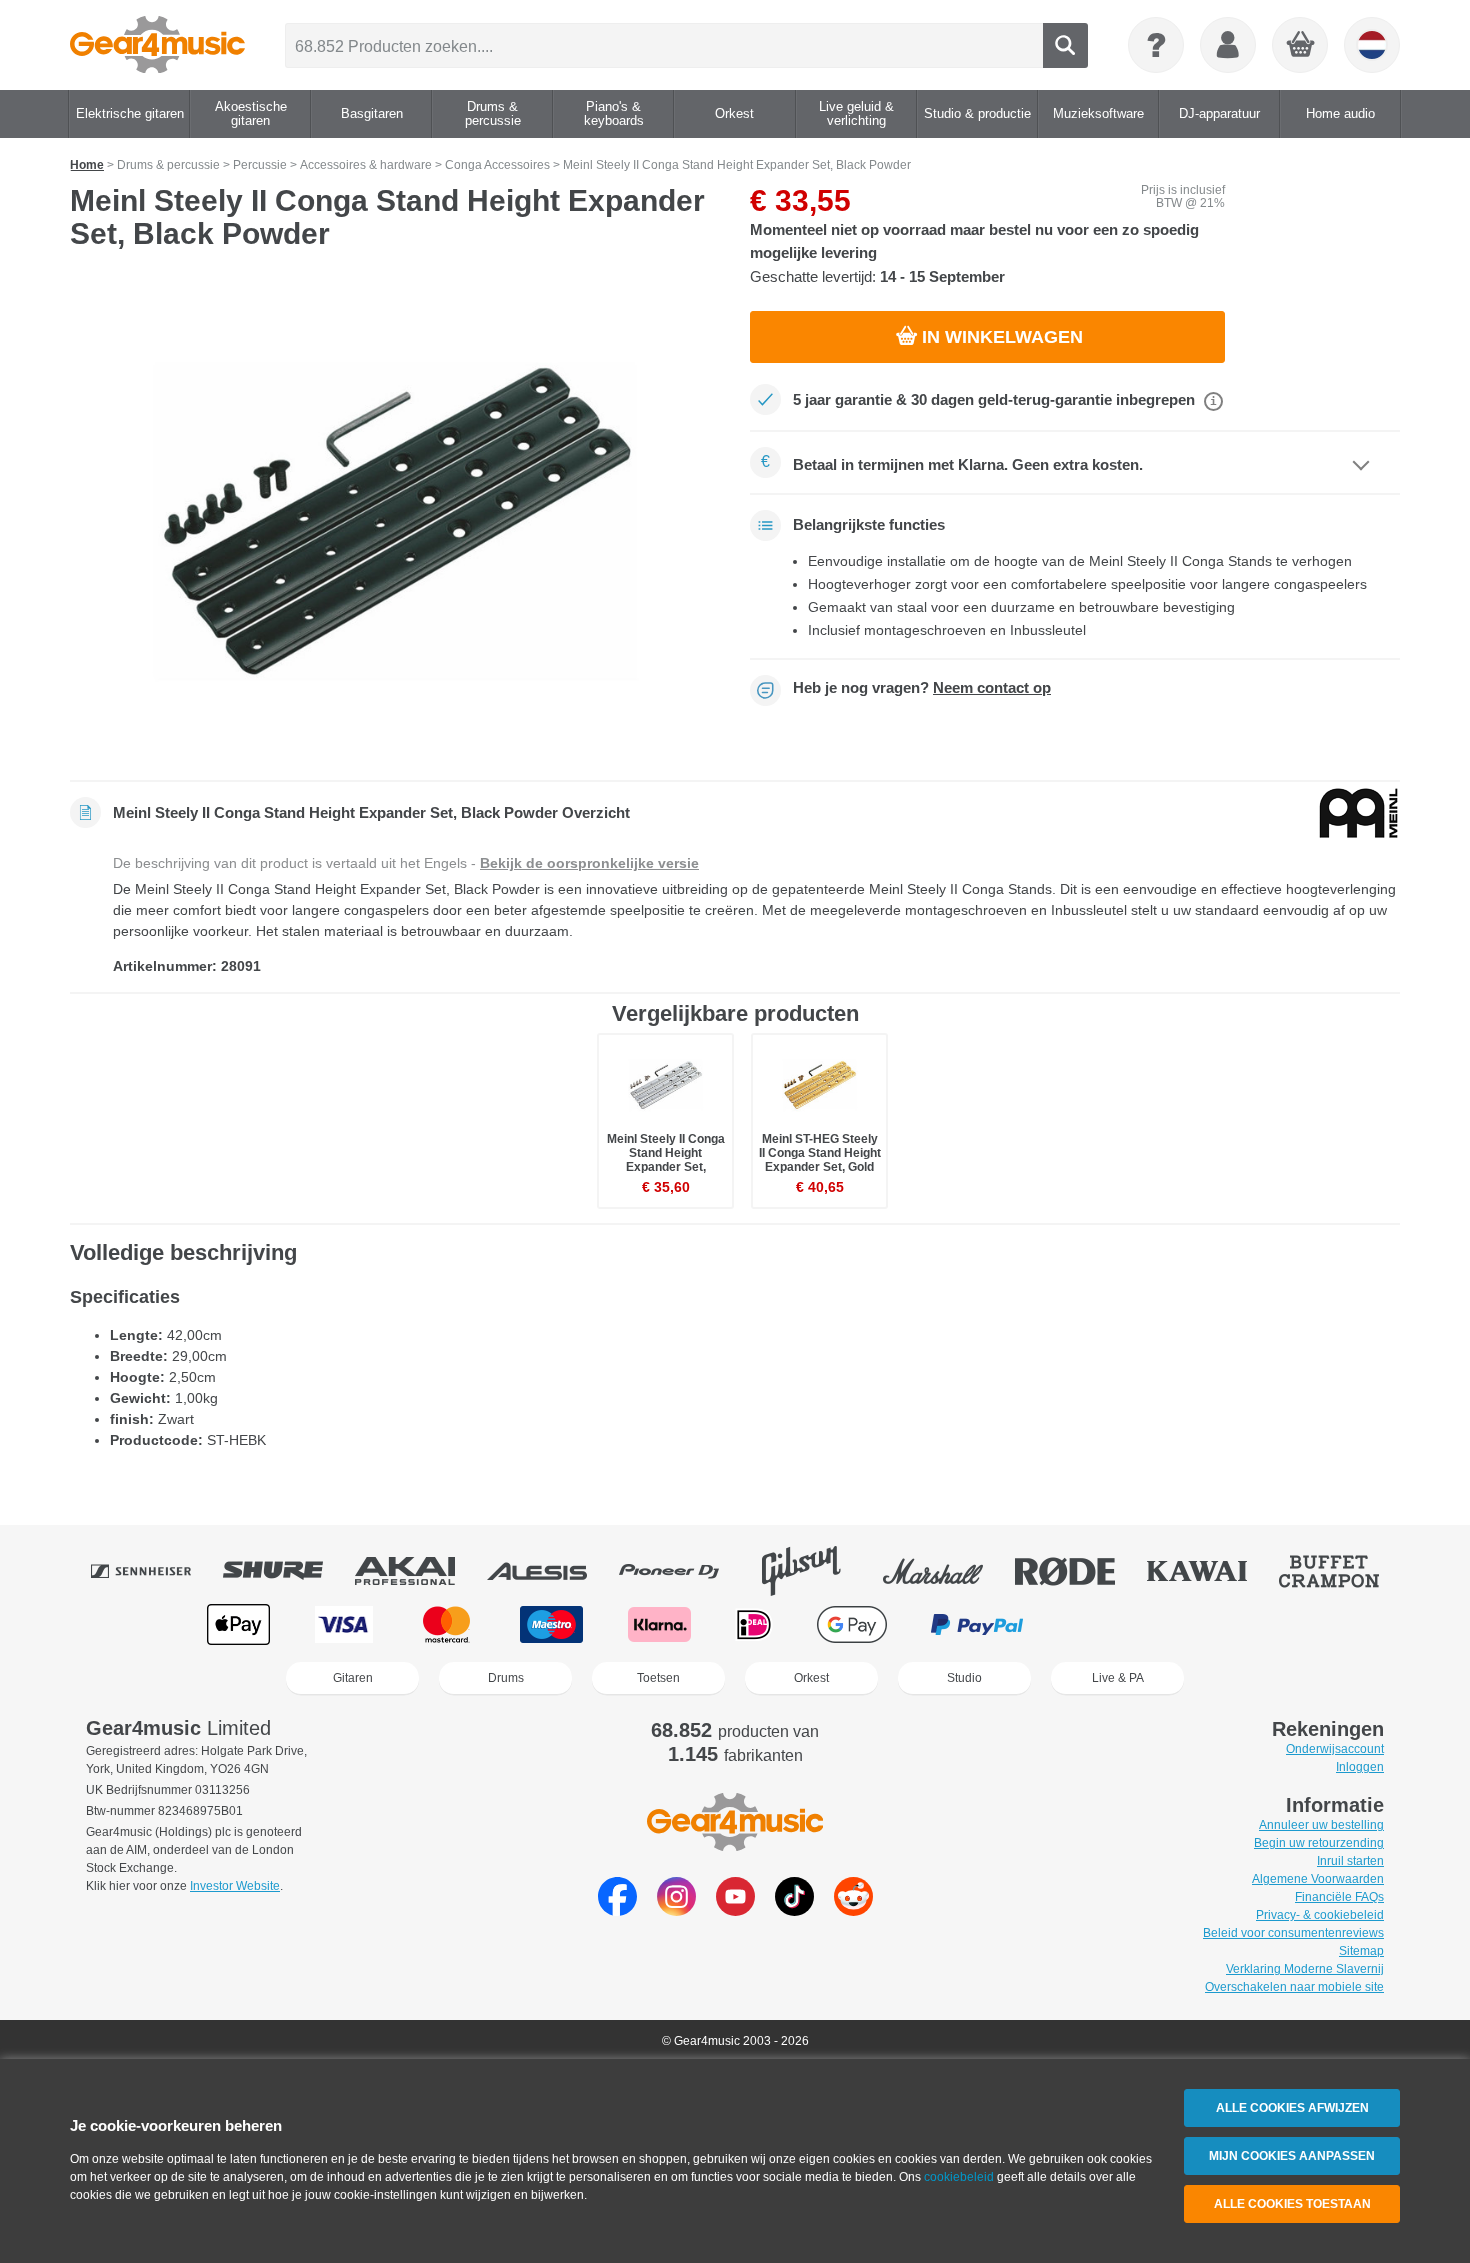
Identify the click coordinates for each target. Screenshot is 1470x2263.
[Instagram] (676, 1910)
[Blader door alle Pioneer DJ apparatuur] (683, 1571)
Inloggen (1360, 1767)
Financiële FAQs (1339, 1897)
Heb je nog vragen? (922, 688)
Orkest (811, 1678)
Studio (964, 1678)
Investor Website (235, 1886)
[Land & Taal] (1372, 45)
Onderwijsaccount (1335, 1749)
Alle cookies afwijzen (1292, 2108)
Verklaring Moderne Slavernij (1305, 1969)
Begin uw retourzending (1319, 1843)
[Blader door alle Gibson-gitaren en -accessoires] (815, 1571)
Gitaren (353, 1678)
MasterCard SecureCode (1108, 1624)
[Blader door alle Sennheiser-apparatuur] (155, 1571)
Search (1065, 45)
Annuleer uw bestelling (1321, 1825)
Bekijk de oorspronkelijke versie (589, 863)
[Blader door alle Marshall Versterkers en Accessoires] (947, 1571)
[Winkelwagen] (1301, 46)
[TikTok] (794, 1910)
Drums (506, 1678)
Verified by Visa (1229, 1624)
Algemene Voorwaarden (1318, 1879)
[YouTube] (735, 1910)
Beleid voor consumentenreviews (1293, 1933)
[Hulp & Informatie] (1156, 45)
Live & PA (1118, 1678)
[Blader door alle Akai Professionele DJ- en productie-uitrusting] (419, 1571)
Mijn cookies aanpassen (1292, 2156)
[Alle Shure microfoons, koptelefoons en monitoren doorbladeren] (287, 1571)
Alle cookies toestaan (1292, 2204)
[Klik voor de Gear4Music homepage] (157, 45)
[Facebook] (617, 1910)
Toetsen (658, 1678)
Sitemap (1361, 1951)
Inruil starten (1350, 1861)
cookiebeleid (959, 2177)
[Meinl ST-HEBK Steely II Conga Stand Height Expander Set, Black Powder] (395, 522)
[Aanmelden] (1228, 45)
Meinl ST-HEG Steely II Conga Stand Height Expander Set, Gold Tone (820, 1160)
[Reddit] (853, 1910)
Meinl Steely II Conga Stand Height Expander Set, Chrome (666, 1160)
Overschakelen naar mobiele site (1294, 1987)
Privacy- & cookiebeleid (1320, 1915)
